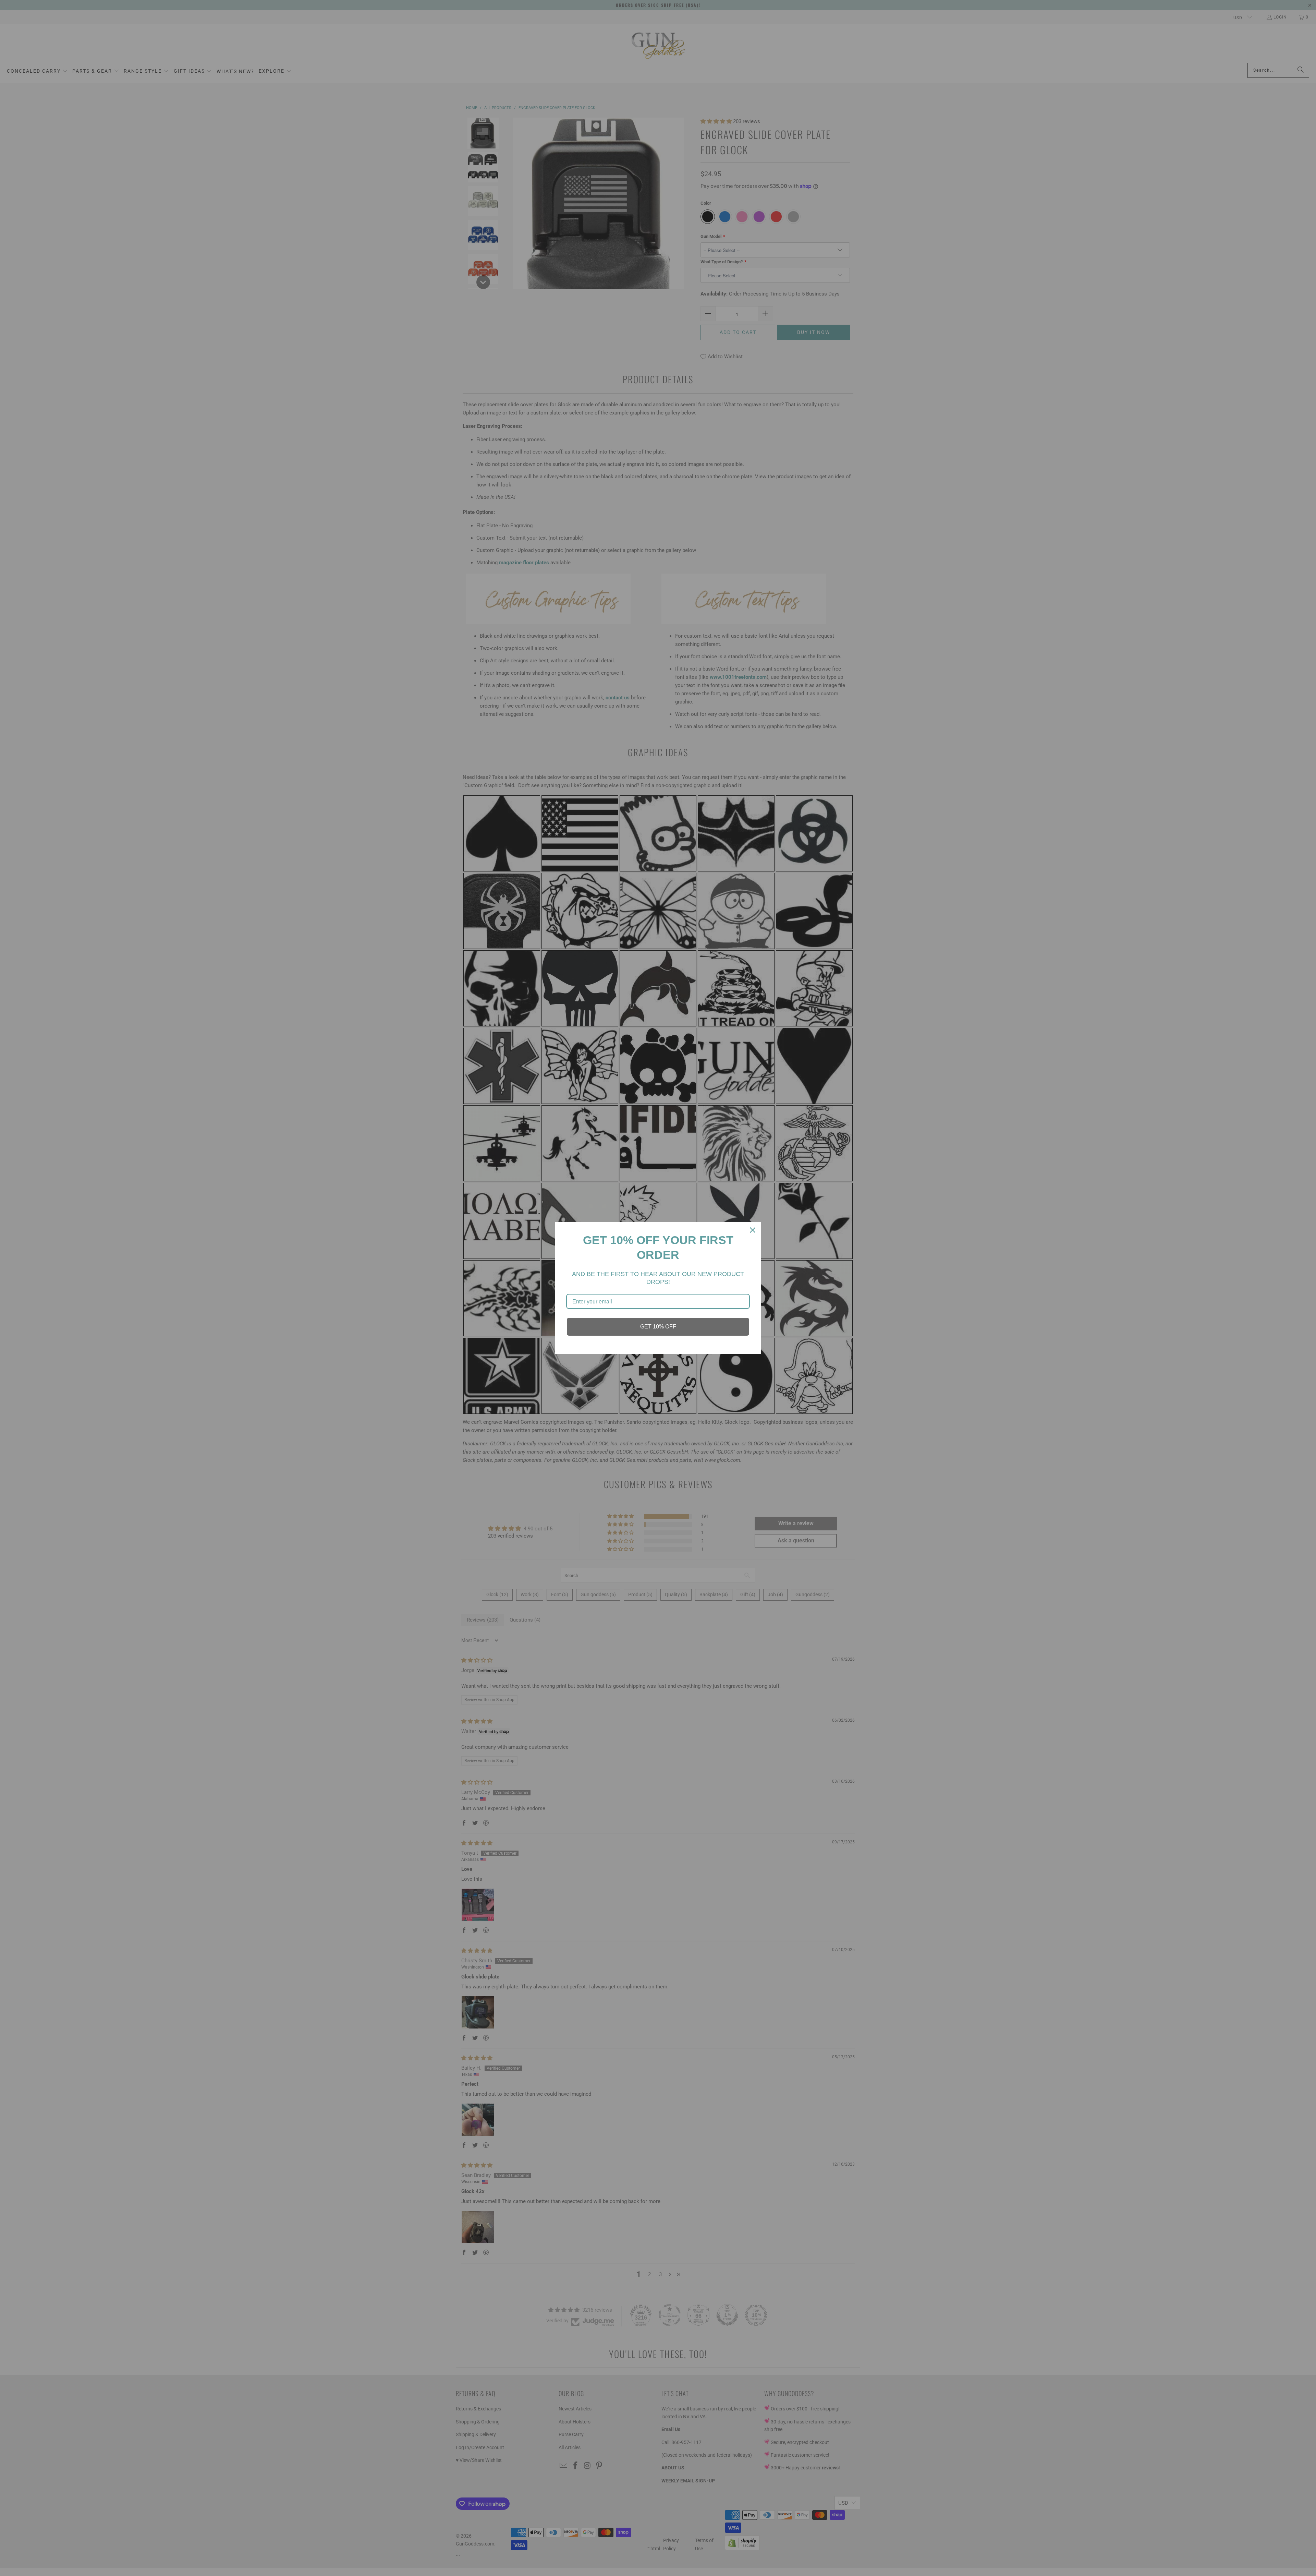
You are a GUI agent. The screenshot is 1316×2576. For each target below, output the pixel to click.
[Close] (753, 1230)
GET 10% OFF (658, 1327)
